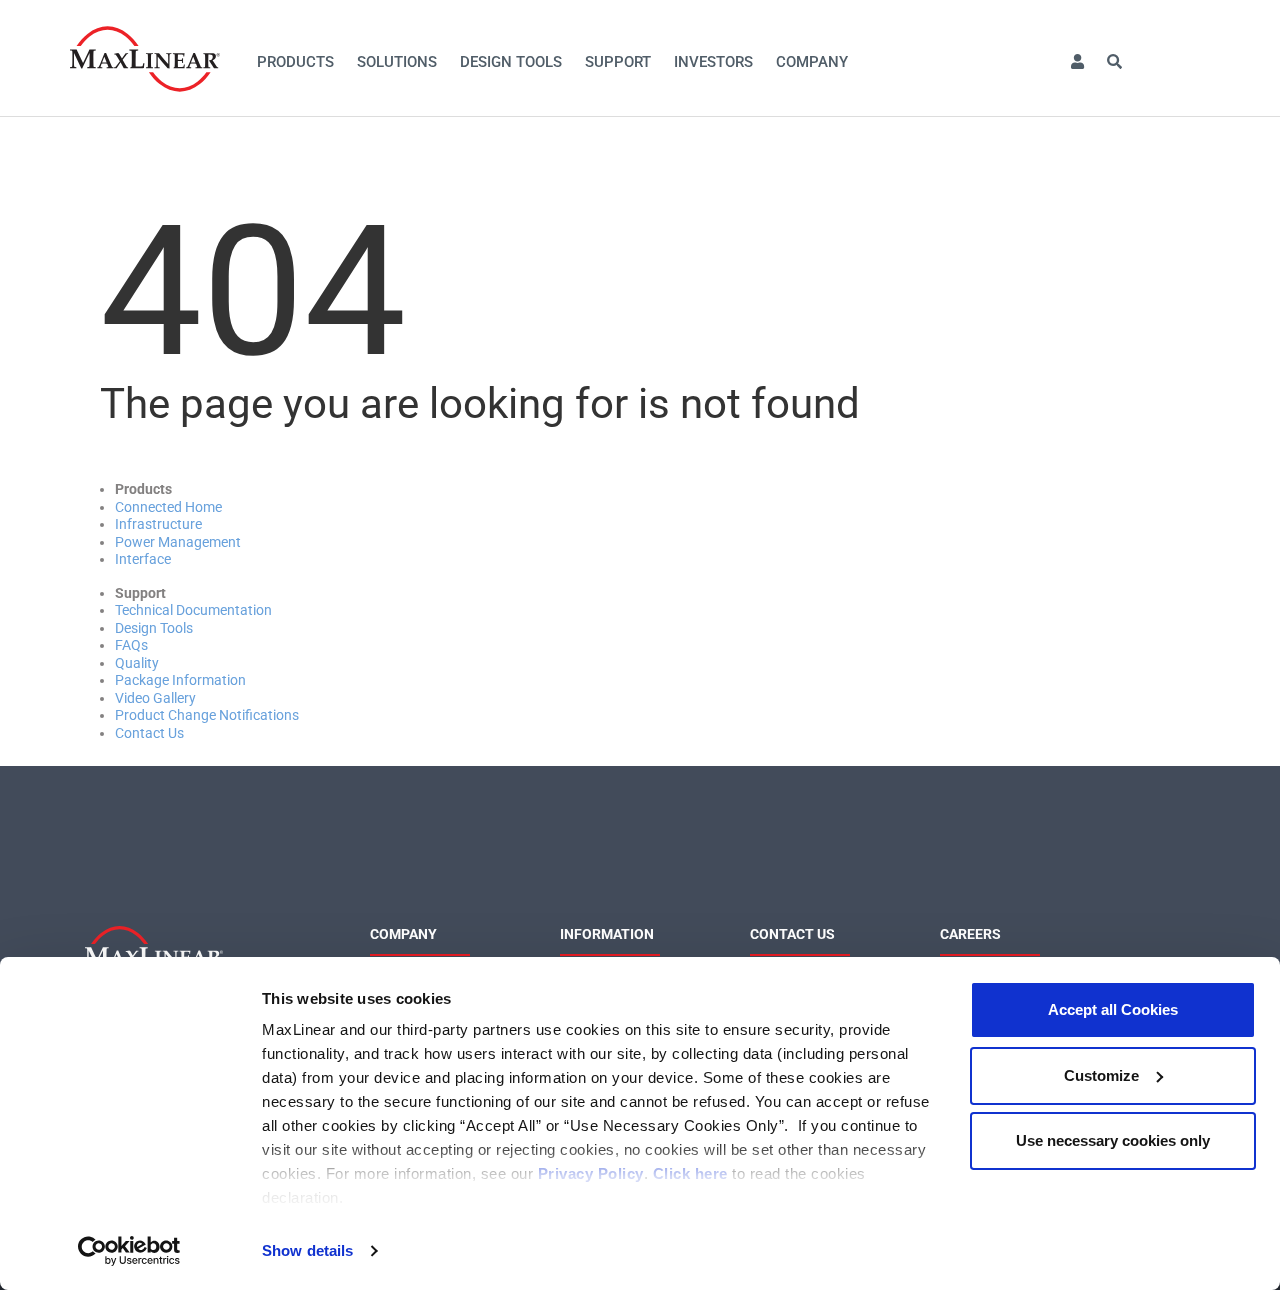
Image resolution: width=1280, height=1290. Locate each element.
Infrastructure (158, 524)
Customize (1101, 1075)
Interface (143, 559)
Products (295, 62)
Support (618, 62)
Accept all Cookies (1113, 1009)
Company (812, 62)
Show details (307, 1250)
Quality (137, 663)
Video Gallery (155, 698)
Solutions (397, 62)
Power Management (178, 542)
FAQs (131, 645)
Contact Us (149, 733)
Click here (690, 1173)
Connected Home (168, 507)
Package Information (180, 680)
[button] (1077, 62)
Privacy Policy (591, 1173)
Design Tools (511, 62)
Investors (713, 62)
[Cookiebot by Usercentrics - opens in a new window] (129, 1251)
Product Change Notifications (207, 715)
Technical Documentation (193, 610)
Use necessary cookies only (1113, 1140)
